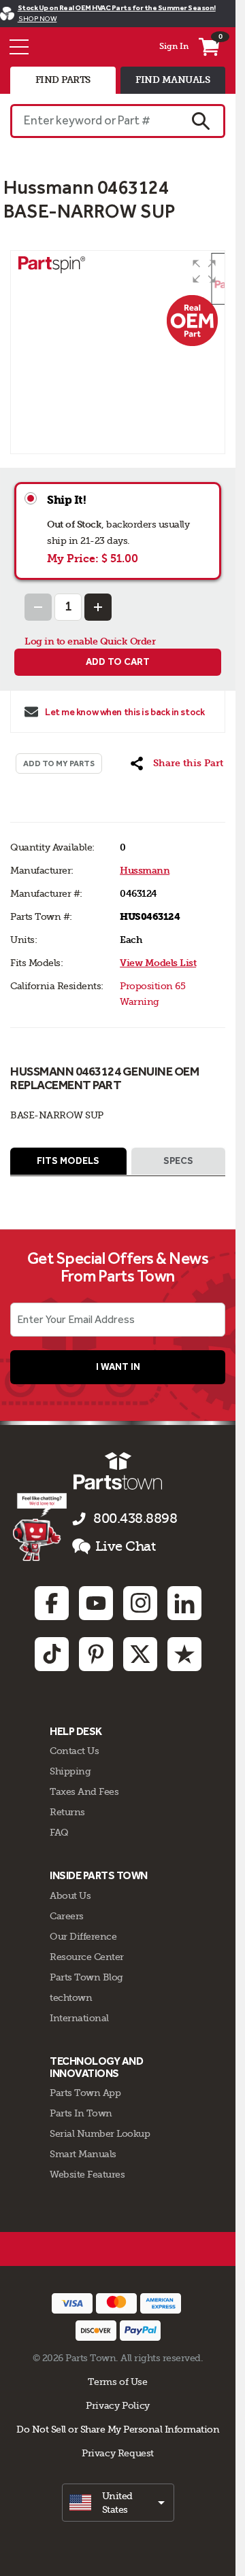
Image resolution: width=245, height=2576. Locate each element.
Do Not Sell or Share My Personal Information (118, 2429)
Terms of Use (117, 2382)
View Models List (158, 963)
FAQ (59, 1832)
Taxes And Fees (84, 1791)
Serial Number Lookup (100, 2133)
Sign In (174, 46)
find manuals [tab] (173, 80)
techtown (71, 1997)
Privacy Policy (118, 2405)
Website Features (87, 2174)
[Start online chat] (40, 1527)
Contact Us (74, 1751)
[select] (118, 2503)
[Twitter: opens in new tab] (140, 1654)
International (79, 2018)
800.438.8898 (135, 1518)
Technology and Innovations (96, 2067)
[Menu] (19, 47)
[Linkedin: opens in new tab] (184, 1603)
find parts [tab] (63, 80)
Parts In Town (81, 2113)
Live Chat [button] (126, 1546)
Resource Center (87, 1957)
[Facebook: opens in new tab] (52, 1603)
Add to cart (118, 662)
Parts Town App (85, 2093)
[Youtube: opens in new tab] (96, 1603)
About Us (70, 1895)
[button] (204, 271)
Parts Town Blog (86, 1977)
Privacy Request (118, 2453)
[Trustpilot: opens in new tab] (184, 1654)
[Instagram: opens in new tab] (140, 1603)
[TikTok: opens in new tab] (52, 1654)
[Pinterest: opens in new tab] (96, 1654)
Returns (67, 1812)
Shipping (70, 1771)
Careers (67, 1916)
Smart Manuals (83, 2154)
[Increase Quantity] (98, 607)
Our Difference (83, 1936)
